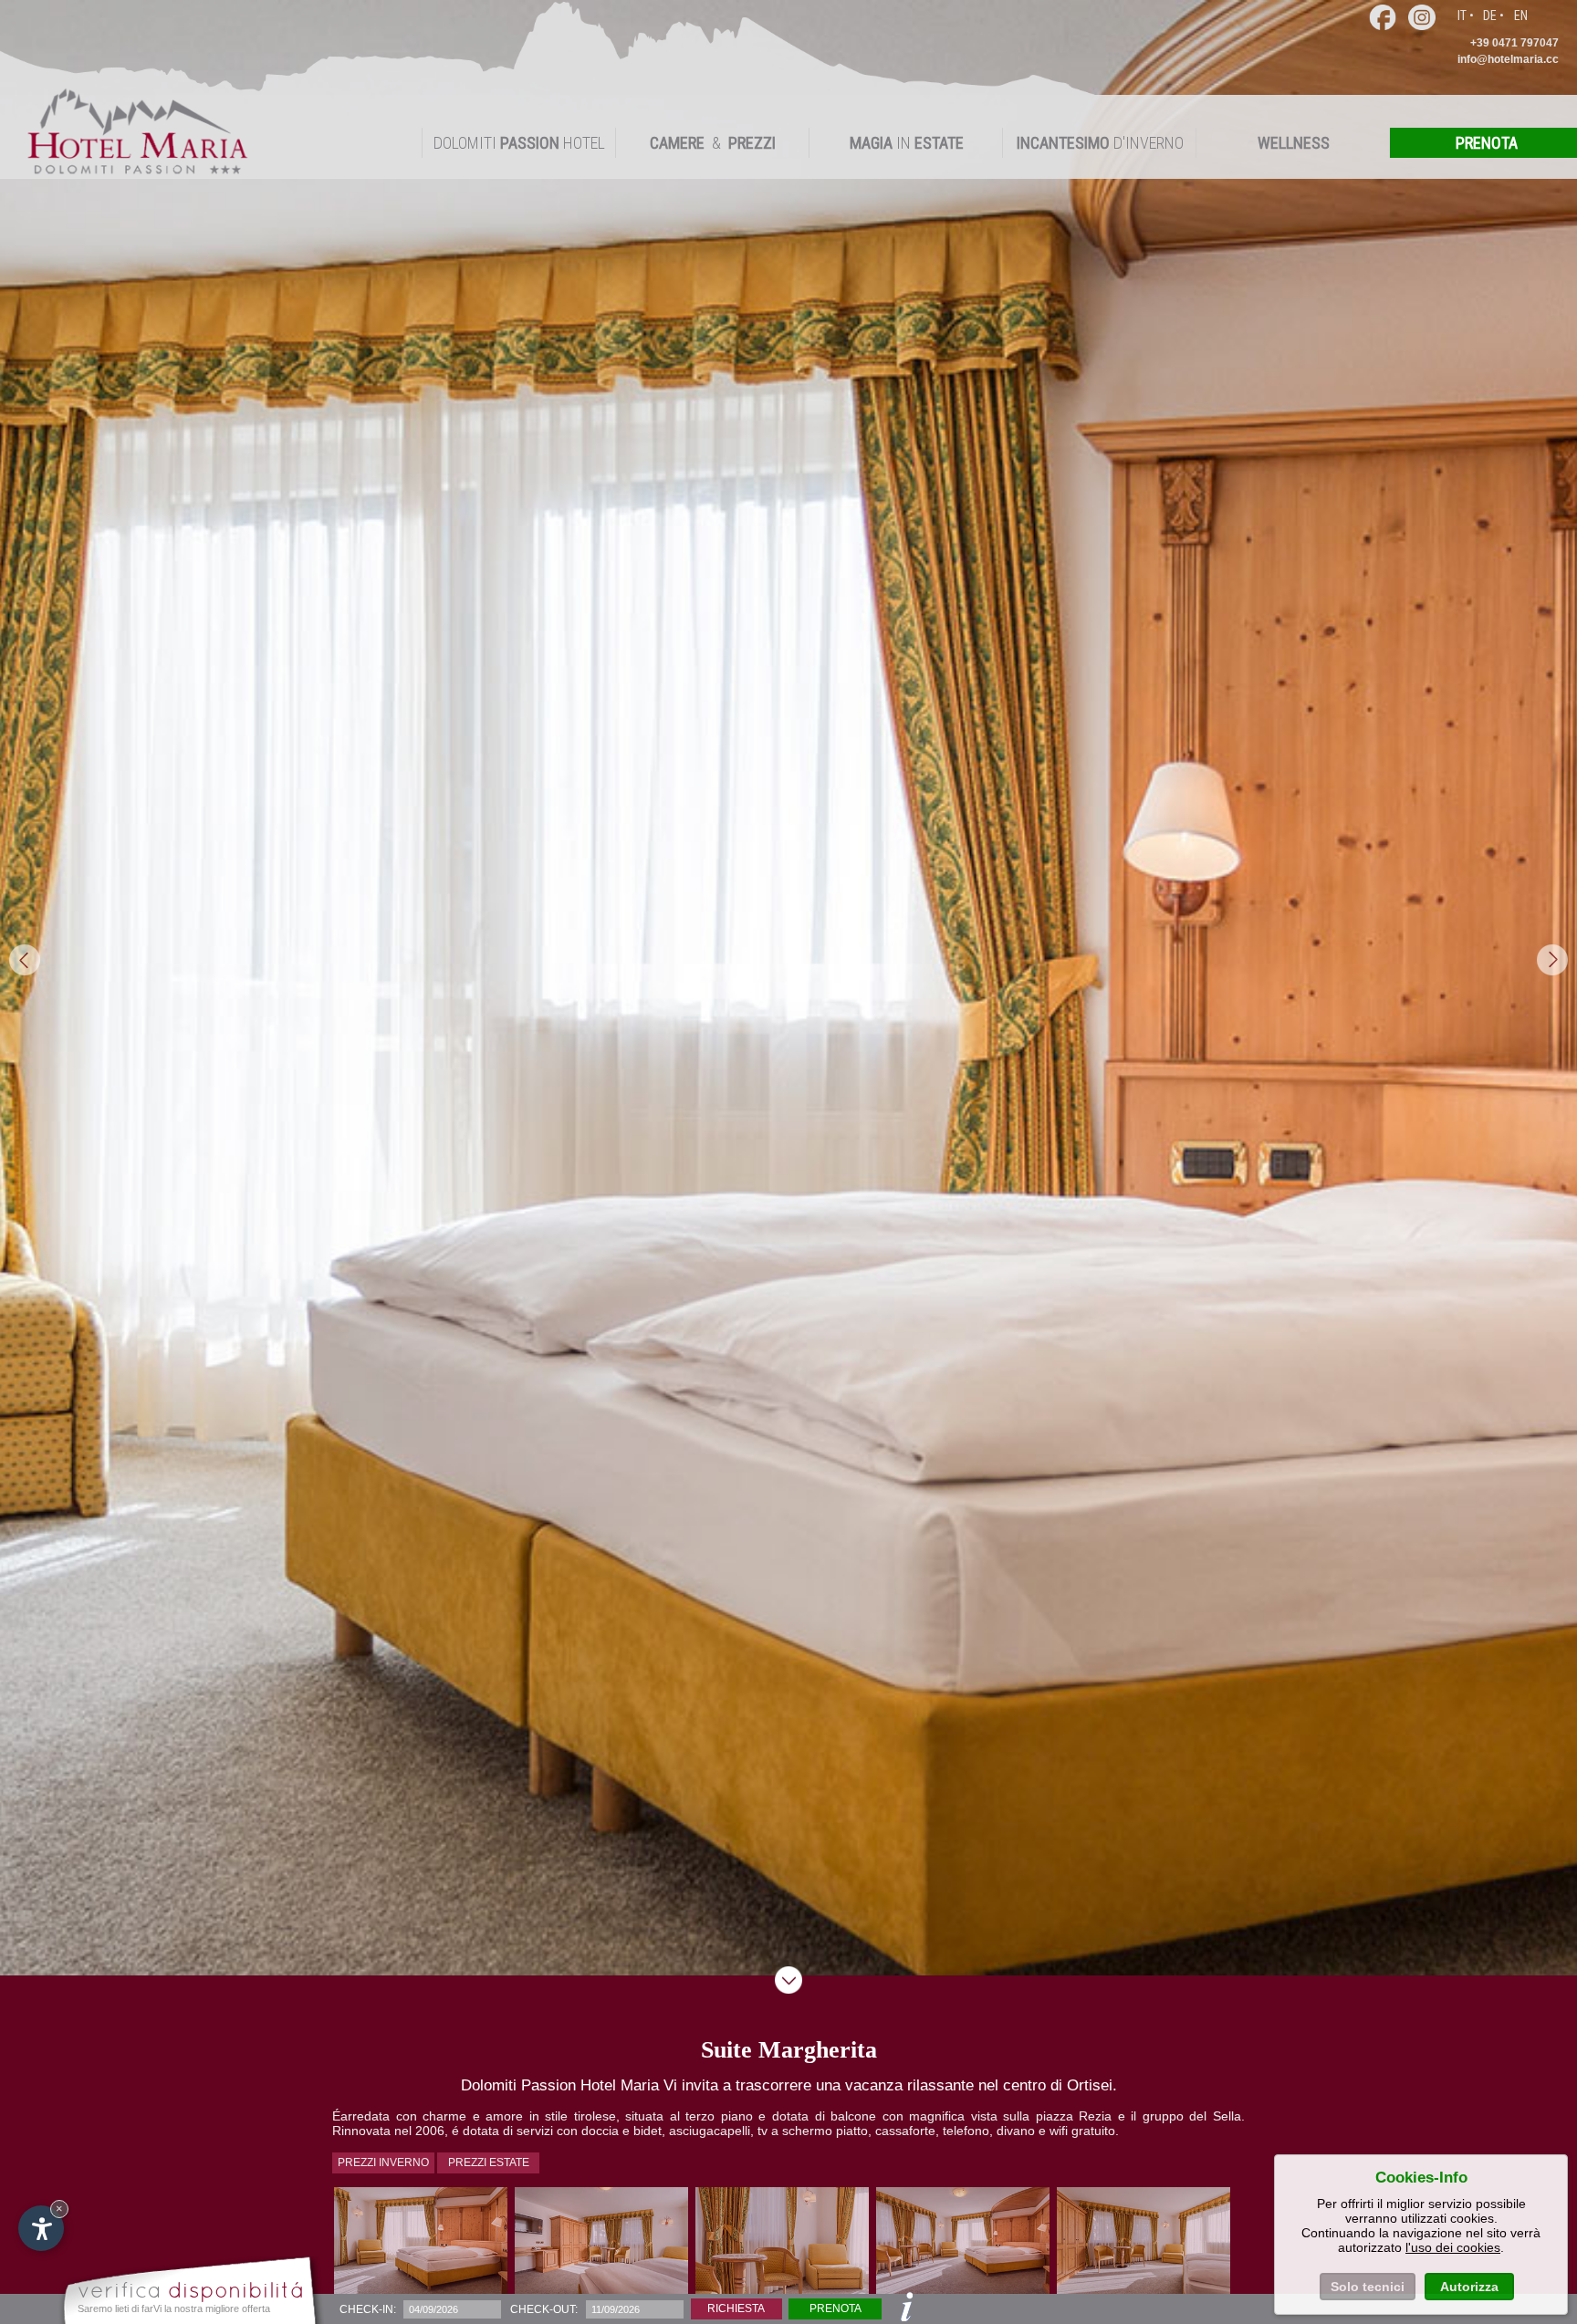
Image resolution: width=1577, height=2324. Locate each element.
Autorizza (1469, 2287)
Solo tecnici (1368, 2287)
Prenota (835, 2308)
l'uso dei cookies (1453, 2247)
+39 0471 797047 (1514, 43)
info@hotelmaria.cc (1508, 59)
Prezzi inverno (383, 2162)
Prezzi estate (489, 2162)
